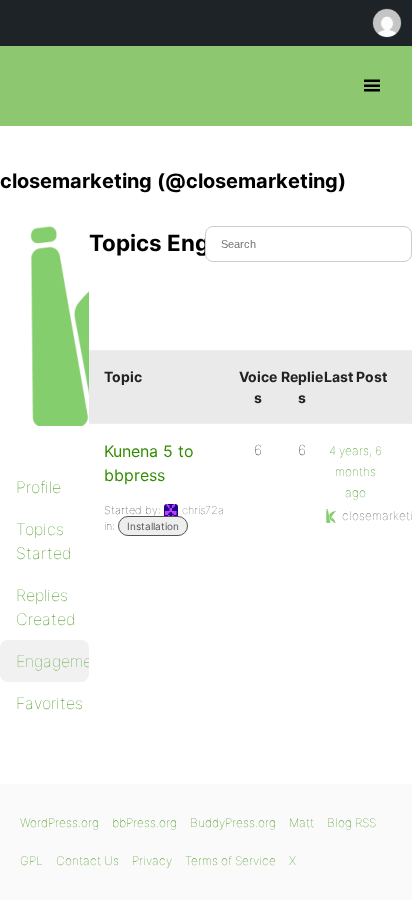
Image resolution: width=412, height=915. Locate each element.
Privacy (152, 860)
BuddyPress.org (233, 822)
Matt (301, 822)
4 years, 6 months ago (355, 471)
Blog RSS (351, 822)
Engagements (52, 661)
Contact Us (87, 860)
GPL (31, 860)
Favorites (49, 703)
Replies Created (46, 607)
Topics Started (44, 541)
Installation (153, 526)
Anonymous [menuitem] (386, 23)
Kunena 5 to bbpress (149, 463)
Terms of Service (230, 860)
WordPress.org (59, 822)
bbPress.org (32, 86)
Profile (38, 487)
